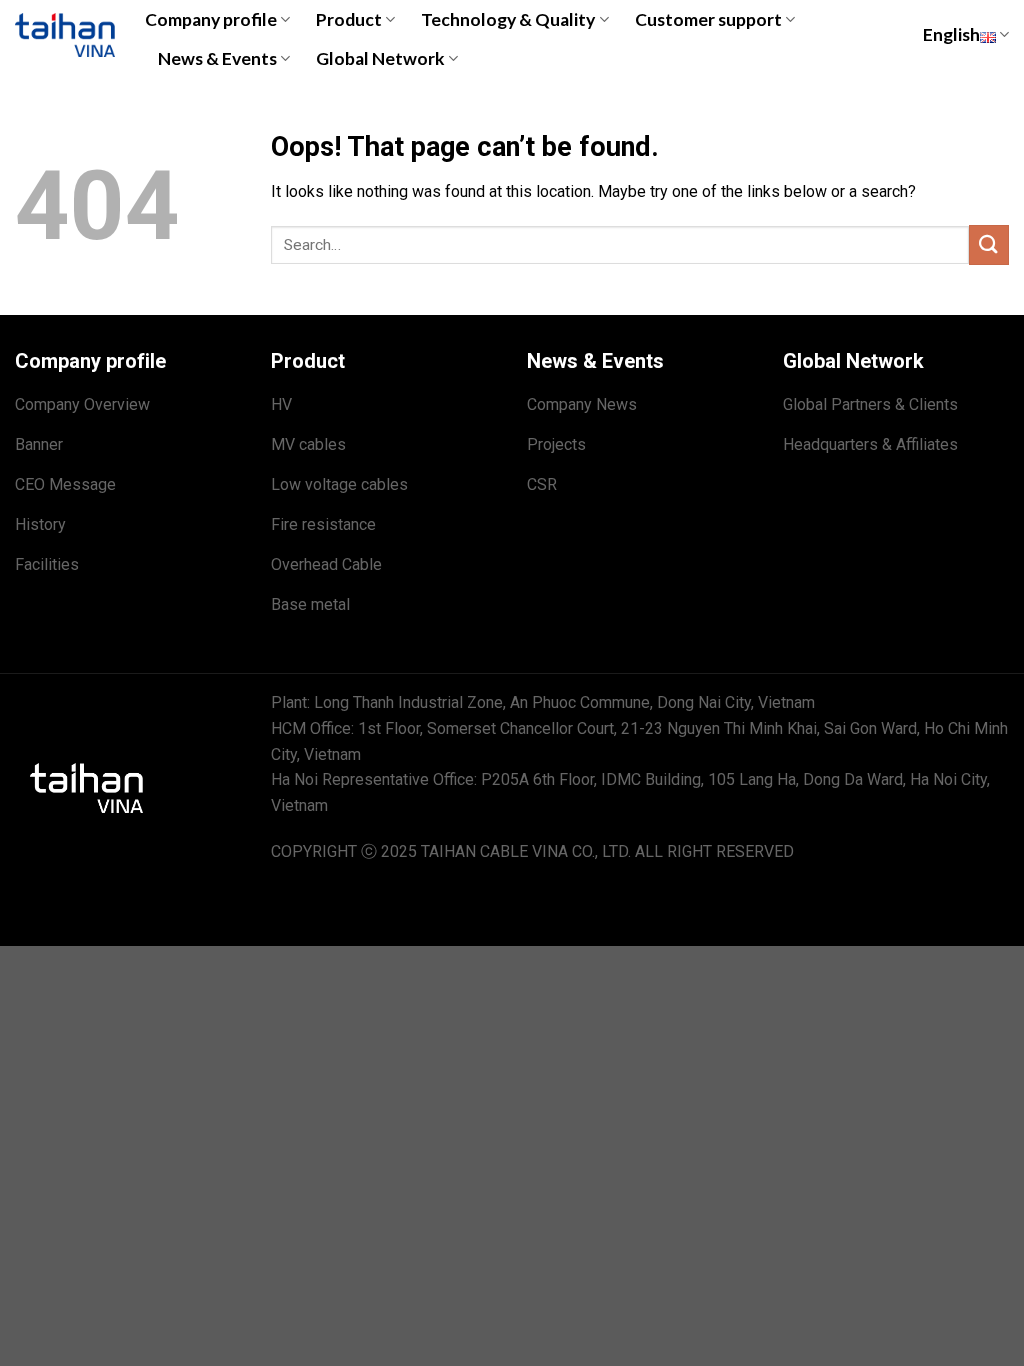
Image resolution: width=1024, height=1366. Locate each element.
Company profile (211, 19)
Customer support (708, 19)
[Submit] (989, 244)
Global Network (380, 58)
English (951, 34)
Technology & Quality (508, 19)
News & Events (217, 58)
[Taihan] (65, 35)
